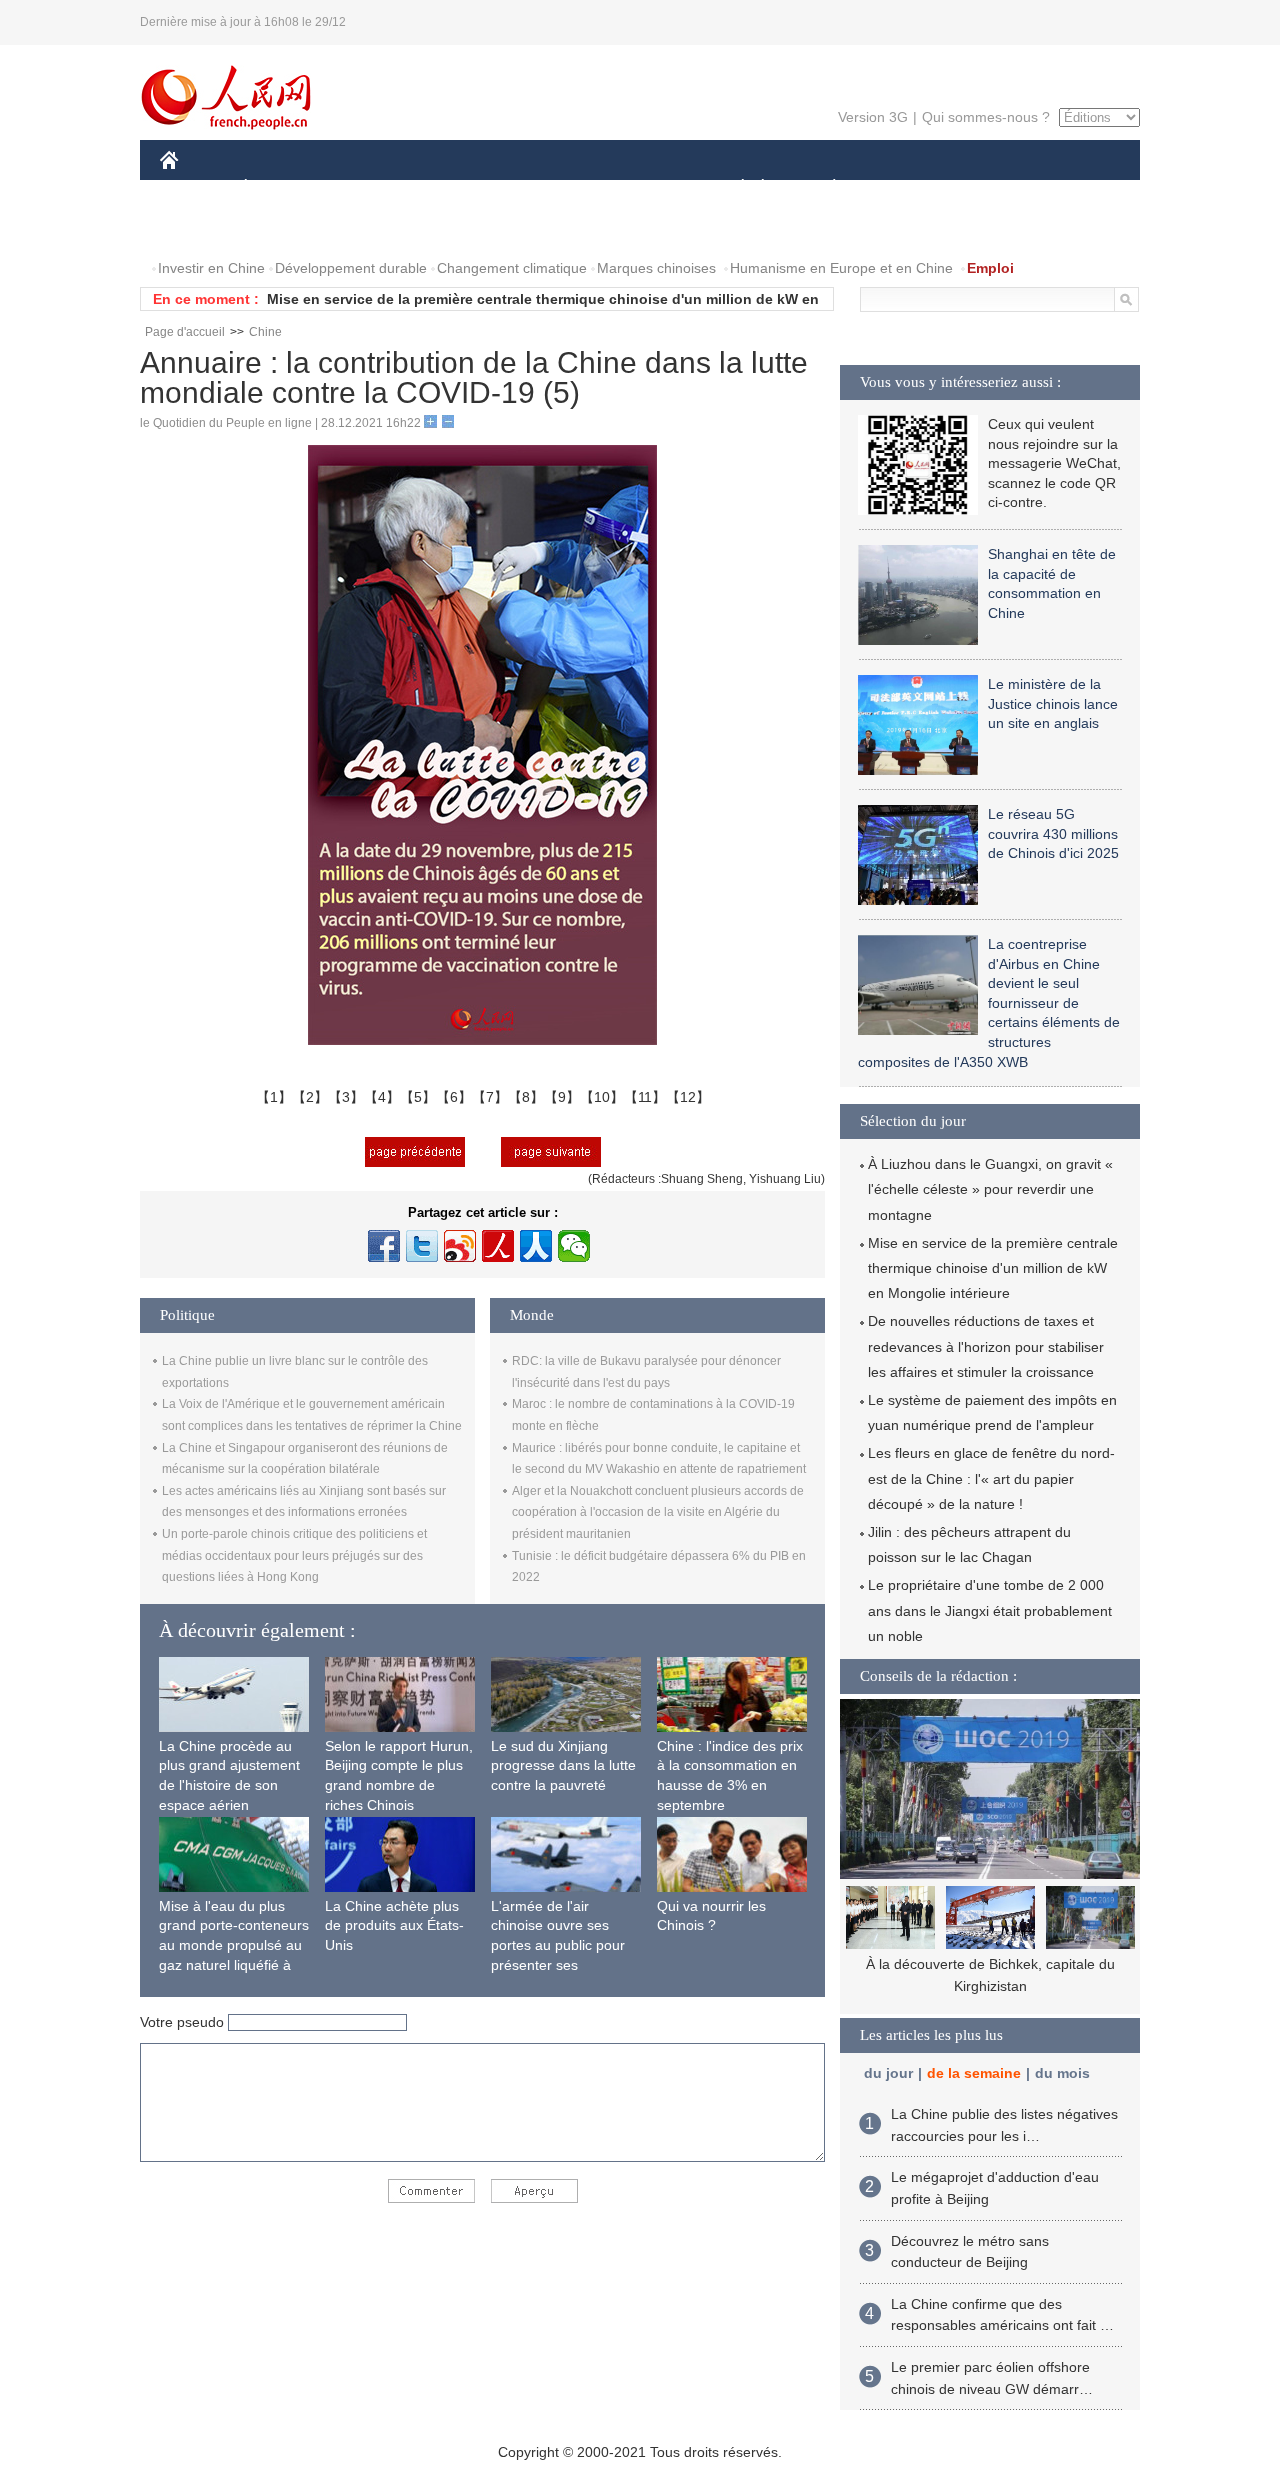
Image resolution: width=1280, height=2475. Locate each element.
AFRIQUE (461, 188)
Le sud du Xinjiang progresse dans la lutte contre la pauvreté (563, 1765)
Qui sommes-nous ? (986, 117)
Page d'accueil (185, 332)
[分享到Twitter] (422, 1246)
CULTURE (642, 188)
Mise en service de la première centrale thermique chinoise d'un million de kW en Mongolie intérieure (993, 1268)
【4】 (382, 1097)
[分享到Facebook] (384, 1246)
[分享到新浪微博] (460, 1246)
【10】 (602, 1097)
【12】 (688, 1097)
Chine (265, 332)
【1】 (274, 1097)
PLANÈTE (823, 188)
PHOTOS (289, 228)
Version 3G (873, 117)
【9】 (562, 1097)
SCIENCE (551, 188)
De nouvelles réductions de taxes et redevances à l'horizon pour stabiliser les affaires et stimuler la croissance (986, 1346)
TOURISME (991, 188)
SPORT (905, 188)
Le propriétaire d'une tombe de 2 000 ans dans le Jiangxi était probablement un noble (990, 1610)
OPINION (203, 228)
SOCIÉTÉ (733, 188)
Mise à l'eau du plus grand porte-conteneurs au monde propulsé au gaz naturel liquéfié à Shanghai (234, 1945)
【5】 (418, 1097)
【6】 (454, 1097)
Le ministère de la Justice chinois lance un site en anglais (1053, 703)
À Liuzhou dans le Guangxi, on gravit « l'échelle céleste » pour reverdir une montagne (990, 1189)
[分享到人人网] (536, 1246)
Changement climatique (512, 268)
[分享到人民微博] (498, 1246)
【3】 (346, 1097)
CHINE (195, 188)
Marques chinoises (656, 268)
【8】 (526, 1097)
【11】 (645, 1097)
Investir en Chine (211, 268)
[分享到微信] (574, 1246)
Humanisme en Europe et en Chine (841, 268)
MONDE (376, 188)
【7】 (490, 1097)
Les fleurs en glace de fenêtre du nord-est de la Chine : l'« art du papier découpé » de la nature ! (991, 1478)
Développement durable (351, 268)
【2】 (310, 1097)
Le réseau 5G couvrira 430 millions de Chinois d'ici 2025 (1053, 833)
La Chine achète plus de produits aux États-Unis (394, 1925)
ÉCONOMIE (283, 188)
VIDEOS (371, 228)
